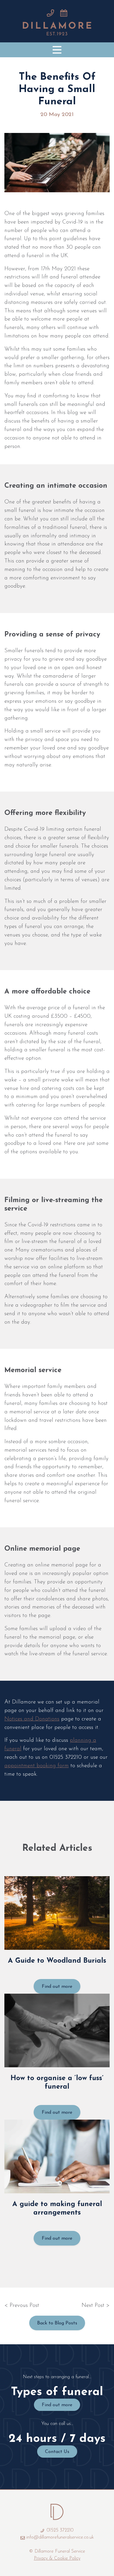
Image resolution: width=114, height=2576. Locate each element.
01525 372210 (59, 2530)
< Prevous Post (22, 2306)
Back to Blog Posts (57, 2323)
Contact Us (57, 2452)
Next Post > (96, 2306)
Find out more (57, 1987)
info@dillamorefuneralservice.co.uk (60, 2537)
